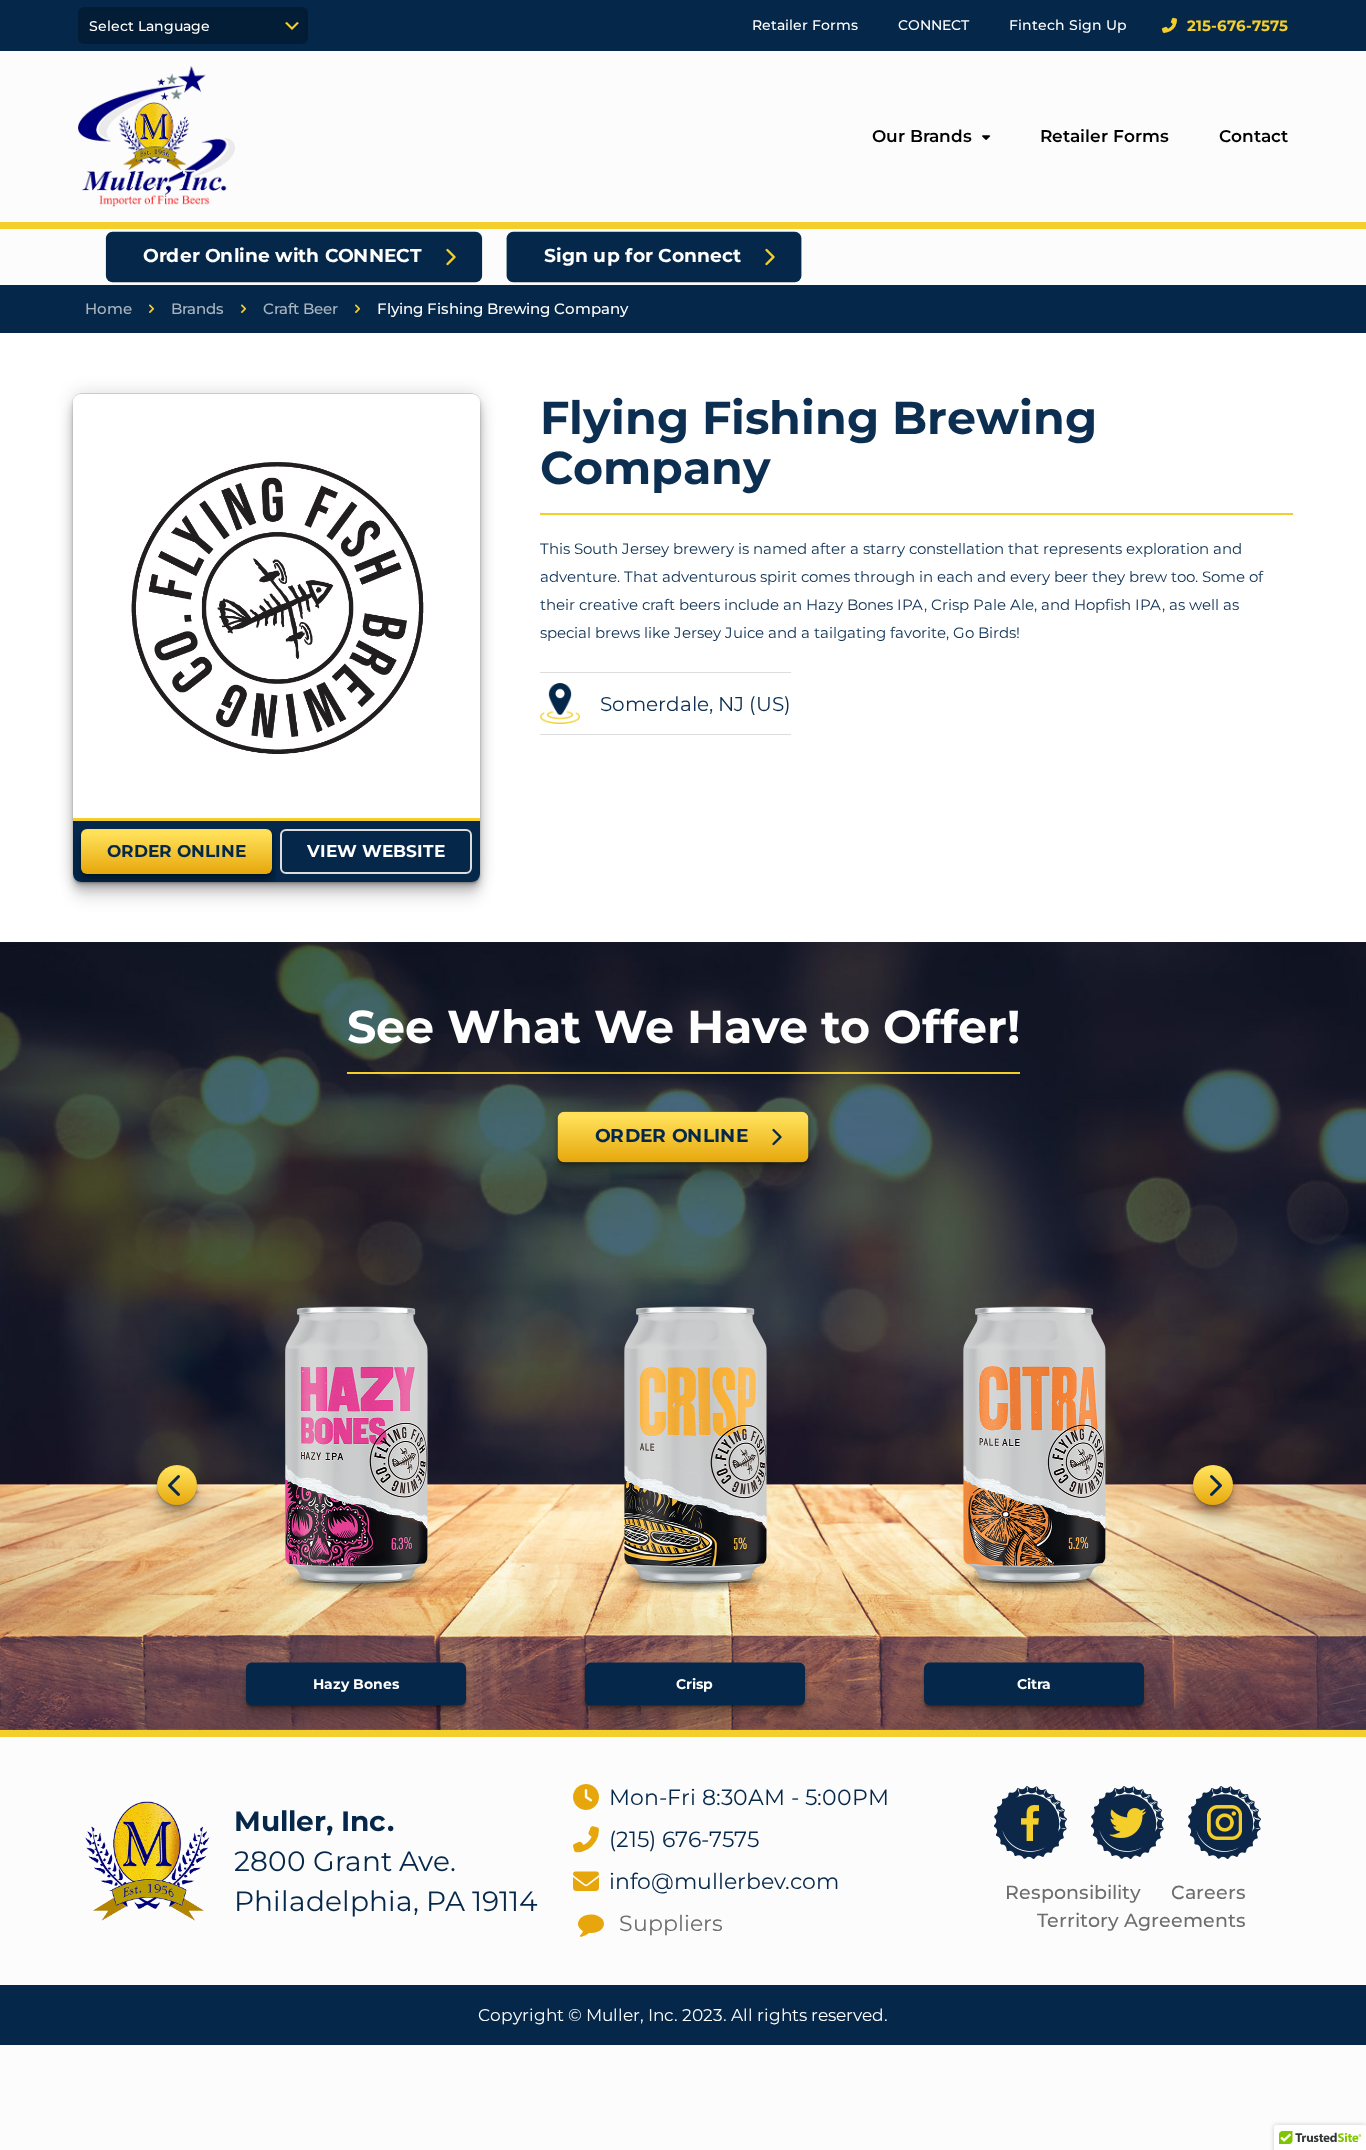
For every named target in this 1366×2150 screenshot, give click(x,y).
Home (108, 308)
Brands (197, 308)
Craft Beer (300, 308)
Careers (1208, 1892)
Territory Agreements (1141, 1920)
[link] (276, 605)
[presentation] (177, 1485)
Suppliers (671, 1923)
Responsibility (1073, 1892)
